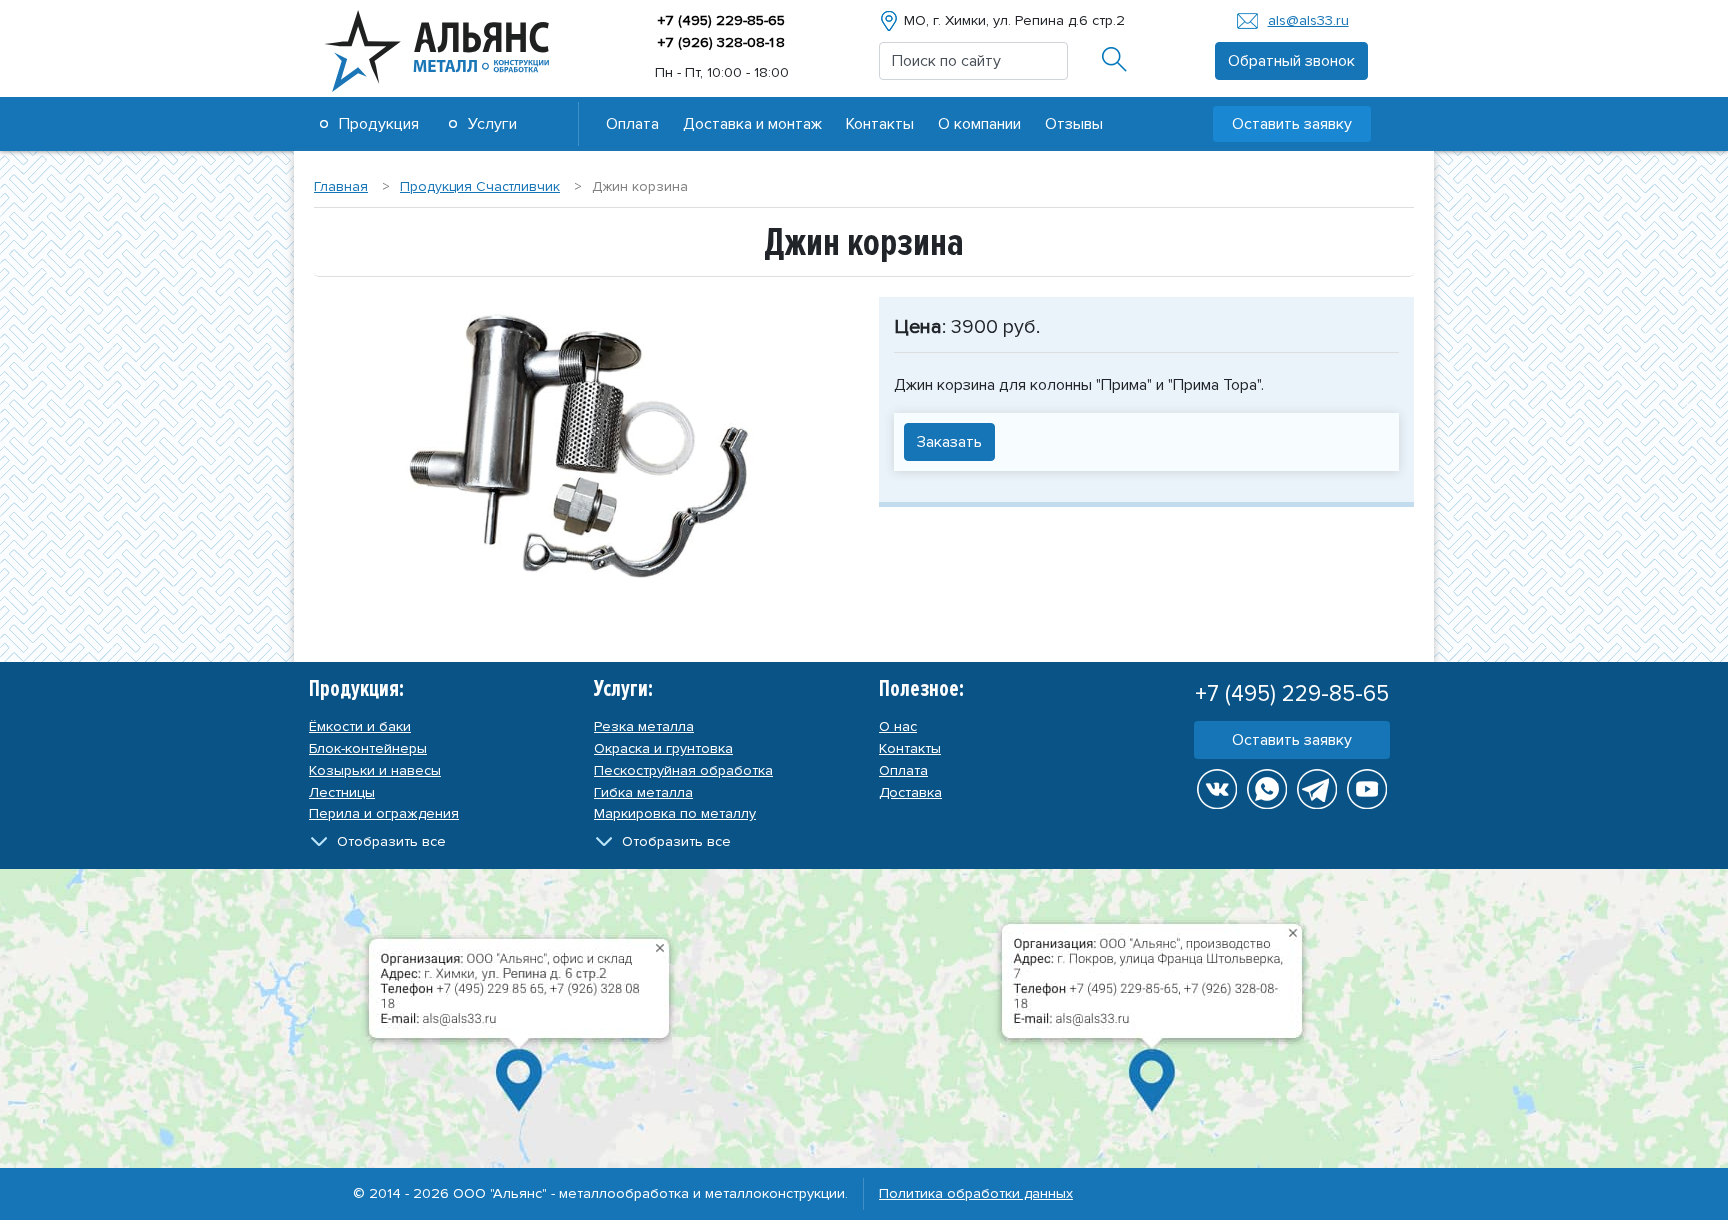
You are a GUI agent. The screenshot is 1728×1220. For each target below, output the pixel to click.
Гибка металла (643, 792)
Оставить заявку (1292, 740)
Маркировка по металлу (675, 813)
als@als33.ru (1308, 20)
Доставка (910, 792)
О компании (979, 124)
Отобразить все (391, 841)
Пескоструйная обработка (683, 770)
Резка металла (644, 726)
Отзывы (1074, 124)
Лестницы (342, 792)
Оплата (632, 124)
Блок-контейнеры (368, 748)
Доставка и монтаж (752, 124)
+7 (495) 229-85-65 (721, 20)
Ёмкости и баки (360, 726)
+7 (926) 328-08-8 (721, 42)
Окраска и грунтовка (663, 748)
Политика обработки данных (976, 1193)
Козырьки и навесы (375, 770)
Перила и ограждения (384, 813)
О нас (898, 726)
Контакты (880, 124)
